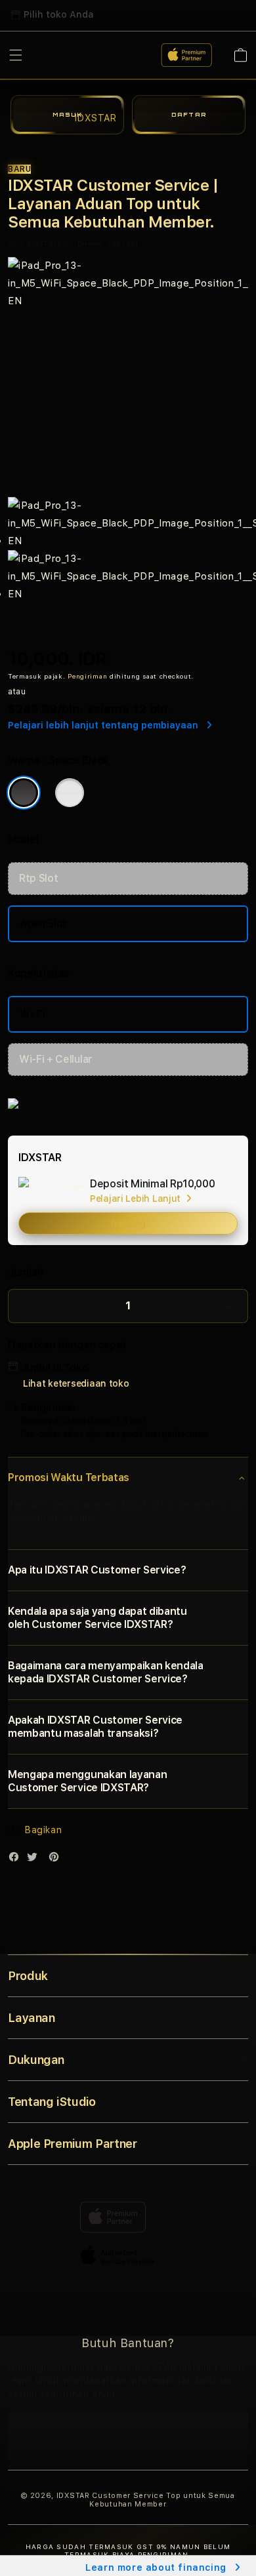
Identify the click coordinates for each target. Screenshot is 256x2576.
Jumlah (26, 1272)
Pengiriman (87, 676)
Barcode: (91, 243)
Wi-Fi (32, 1014)
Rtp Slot (38, 878)
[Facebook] (17, 1860)
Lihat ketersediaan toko (76, 1383)
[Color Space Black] (24, 793)
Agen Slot (43, 923)
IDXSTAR (73, 2496)
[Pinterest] (57, 1860)
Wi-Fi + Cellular (56, 1059)
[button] (128, 1478)
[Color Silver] (70, 793)
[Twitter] (35, 1860)
